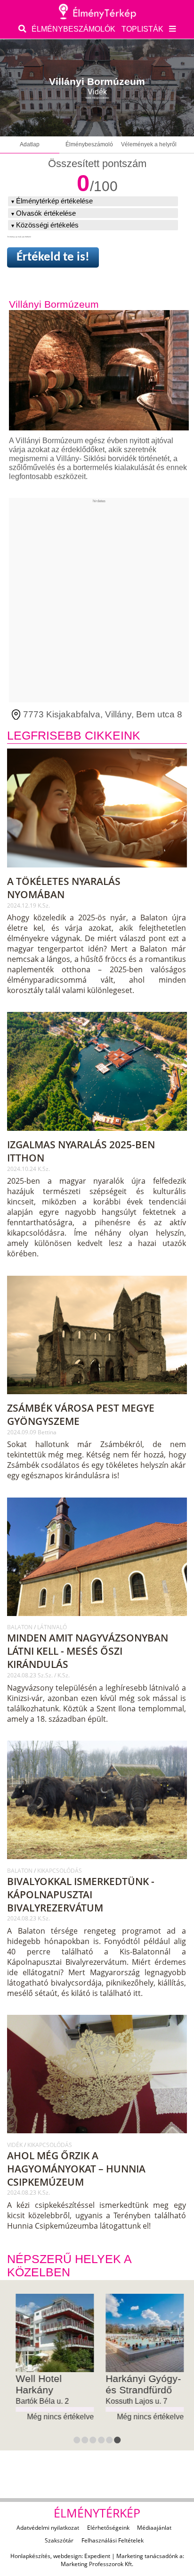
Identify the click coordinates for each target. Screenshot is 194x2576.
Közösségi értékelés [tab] (47, 225)
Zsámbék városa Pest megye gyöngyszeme (81, 1414)
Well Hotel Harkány (36, 2384)
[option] (52, 2358)
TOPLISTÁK (142, 29)
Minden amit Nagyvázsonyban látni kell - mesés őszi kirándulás (88, 1651)
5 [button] (110, 2441)
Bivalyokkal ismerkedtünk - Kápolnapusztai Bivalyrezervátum (81, 1894)
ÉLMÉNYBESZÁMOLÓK (73, 29)
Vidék (16, 2145)
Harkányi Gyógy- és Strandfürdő (140, 2384)
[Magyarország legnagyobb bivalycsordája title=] (98, 1863)
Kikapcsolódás (60, 1871)
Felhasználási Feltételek (113, 2540)
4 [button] (102, 2441)
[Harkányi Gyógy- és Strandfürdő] (142, 2333)
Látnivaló (52, 1627)
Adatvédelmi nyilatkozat (48, 2528)
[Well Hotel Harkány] (52, 2333)
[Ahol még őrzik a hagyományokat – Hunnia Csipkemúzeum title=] (98, 2138)
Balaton (20, 1627)
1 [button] (77, 2441)
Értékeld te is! (53, 257)
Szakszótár (59, 2540)
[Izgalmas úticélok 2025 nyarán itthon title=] (98, 1135)
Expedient (97, 2556)
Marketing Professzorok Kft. (97, 2564)
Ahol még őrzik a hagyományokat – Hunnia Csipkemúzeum (76, 2169)
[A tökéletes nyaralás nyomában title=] (98, 871)
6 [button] (118, 2441)
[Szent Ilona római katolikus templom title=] (98, 1620)
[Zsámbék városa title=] (98, 1398)
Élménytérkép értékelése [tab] (54, 201)
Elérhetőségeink (108, 2528)
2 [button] (86, 2441)
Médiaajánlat (154, 2528)
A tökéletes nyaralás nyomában (64, 888)
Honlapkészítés (30, 2556)
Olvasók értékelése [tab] (46, 213)
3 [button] (94, 2441)
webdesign (67, 2556)
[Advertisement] (97, 600)
